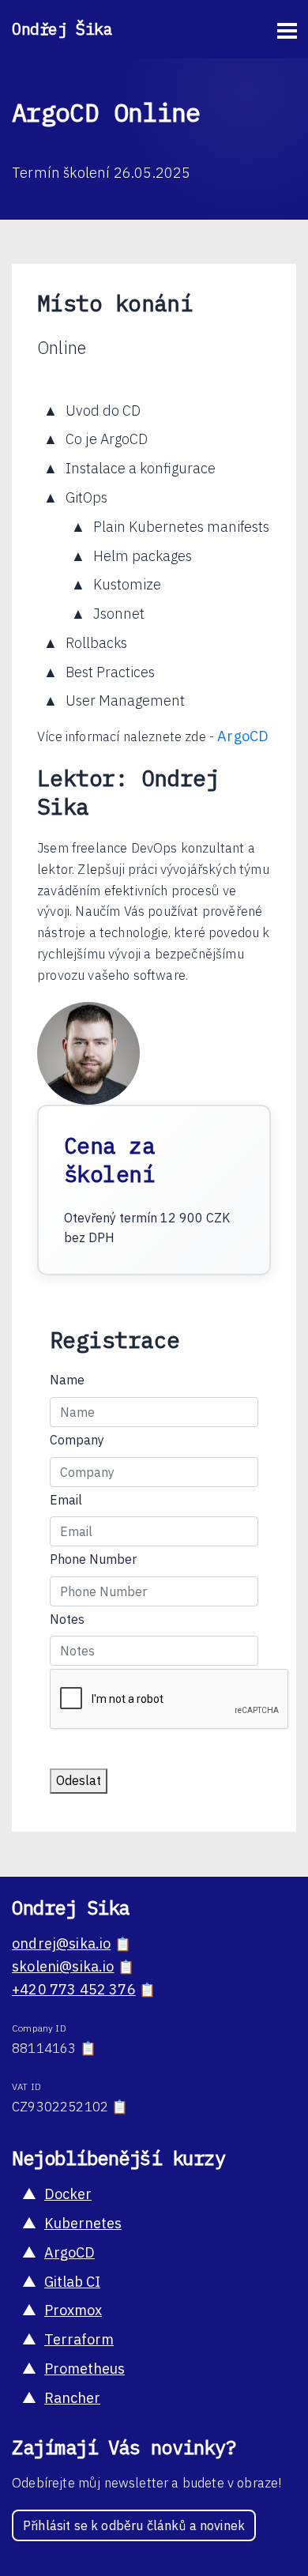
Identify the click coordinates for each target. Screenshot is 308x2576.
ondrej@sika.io (61, 1943)
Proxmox (73, 2310)
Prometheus (85, 2369)
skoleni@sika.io (63, 1966)
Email (66, 1500)
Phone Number (93, 1559)
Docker (68, 2194)
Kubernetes (83, 2223)
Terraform (79, 2339)
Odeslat (79, 1780)
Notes (67, 1619)
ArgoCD (243, 736)
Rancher (72, 2398)
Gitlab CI (72, 2282)
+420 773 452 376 (74, 1989)
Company (77, 1440)
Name (67, 1380)
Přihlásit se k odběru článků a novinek (134, 2525)
